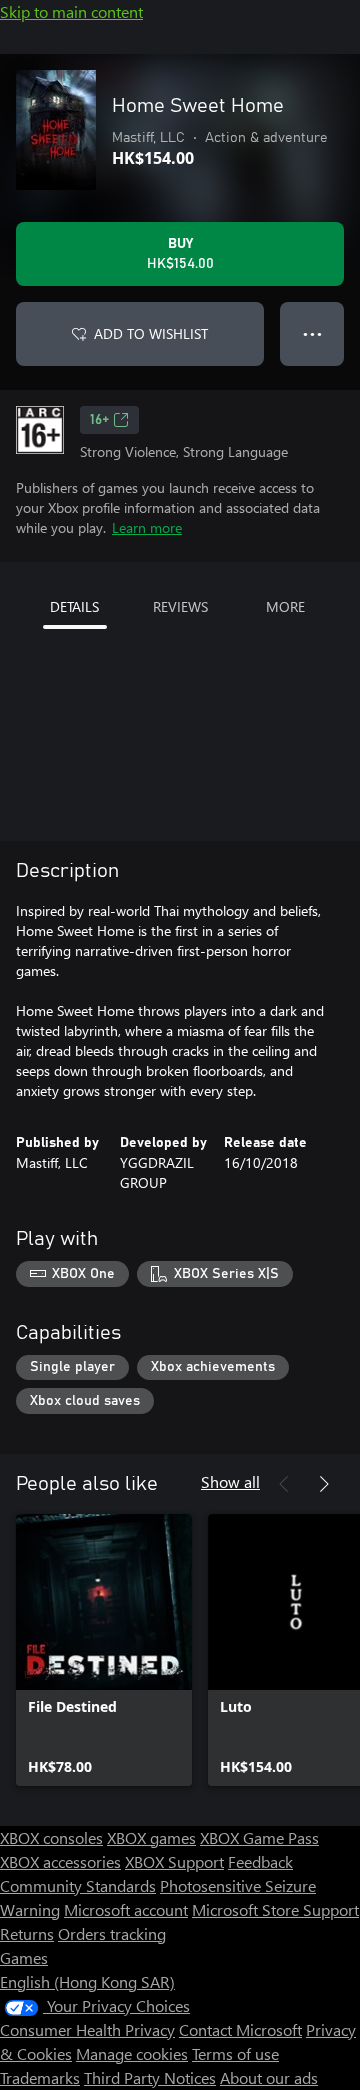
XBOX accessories (60, 1861)
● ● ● (312, 333)
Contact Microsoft (240, 2029)
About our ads (269, 2077)
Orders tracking (112, 1933)
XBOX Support (174, 1861)
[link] (104, 1650)
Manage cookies (132, 2053)
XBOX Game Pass (259, 1837)
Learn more (147, 527)
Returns (27, 1933)
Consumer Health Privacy (87, 2029)
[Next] (324, 1484)
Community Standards (78, 1885)
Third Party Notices (150, 2077)
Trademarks (40, 2077)
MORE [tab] (285, 606)
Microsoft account (126, 1909)
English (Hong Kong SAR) (87, 1981)
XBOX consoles (51, 1837)
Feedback (260, 1861)
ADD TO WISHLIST (151, 333)
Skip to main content (71, 11)
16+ (99, 420)
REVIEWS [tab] (180, 606)
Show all (230, 1481)
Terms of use (235, 2053)
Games (24, 1957)
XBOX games (151, 1837)
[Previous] (284, 1484)
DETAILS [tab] (74, 606)
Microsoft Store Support (275, 1909)
